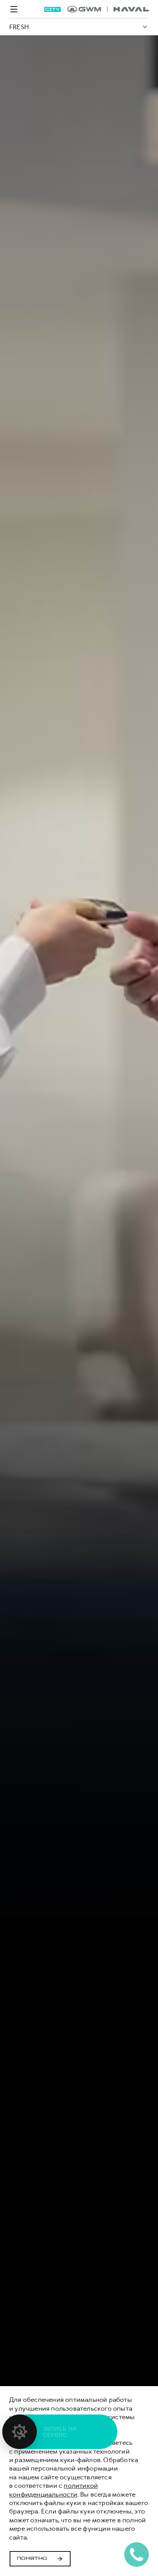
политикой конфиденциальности (53, 2490)
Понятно (32, 2559)
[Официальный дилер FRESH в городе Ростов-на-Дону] (108, 9)
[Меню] (14, 9)
